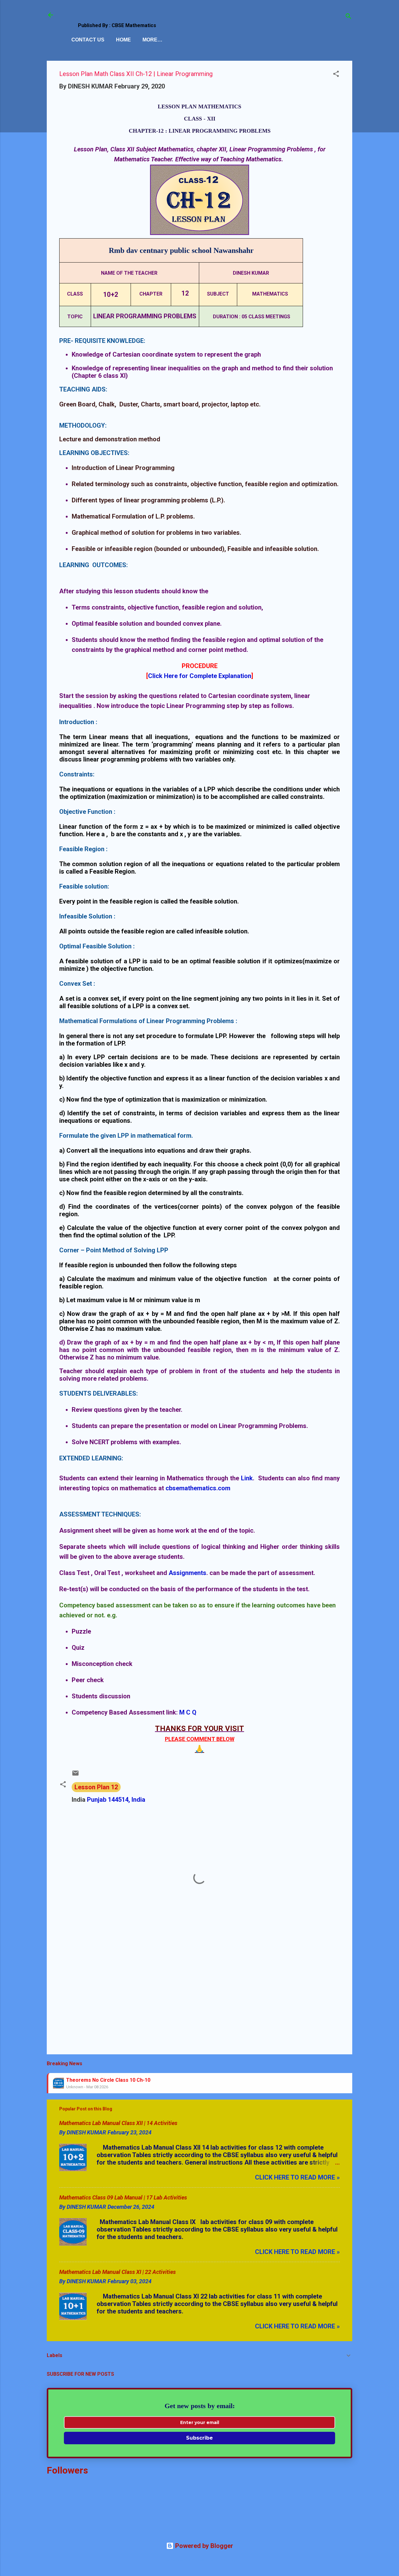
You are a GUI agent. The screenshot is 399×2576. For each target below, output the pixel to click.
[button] (336, 75)
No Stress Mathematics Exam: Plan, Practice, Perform (130, 2086)
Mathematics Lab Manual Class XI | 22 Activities (118, 2272)
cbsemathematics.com (198, 1488)
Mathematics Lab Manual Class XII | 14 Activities (118, 2123)
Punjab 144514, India (116, 1800)
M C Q (188, 1712)
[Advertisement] (199, 1996)
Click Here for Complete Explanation (200, 676)
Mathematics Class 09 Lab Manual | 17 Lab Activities (123, 2197)
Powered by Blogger (203, 2546)
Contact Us (88, 40)
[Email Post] (75, 1775)
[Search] (349, 17)
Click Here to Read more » (297, 2177)
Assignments (187, 1573)
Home (123, 40)
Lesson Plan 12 (96, 1787)
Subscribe (199, 2438)
